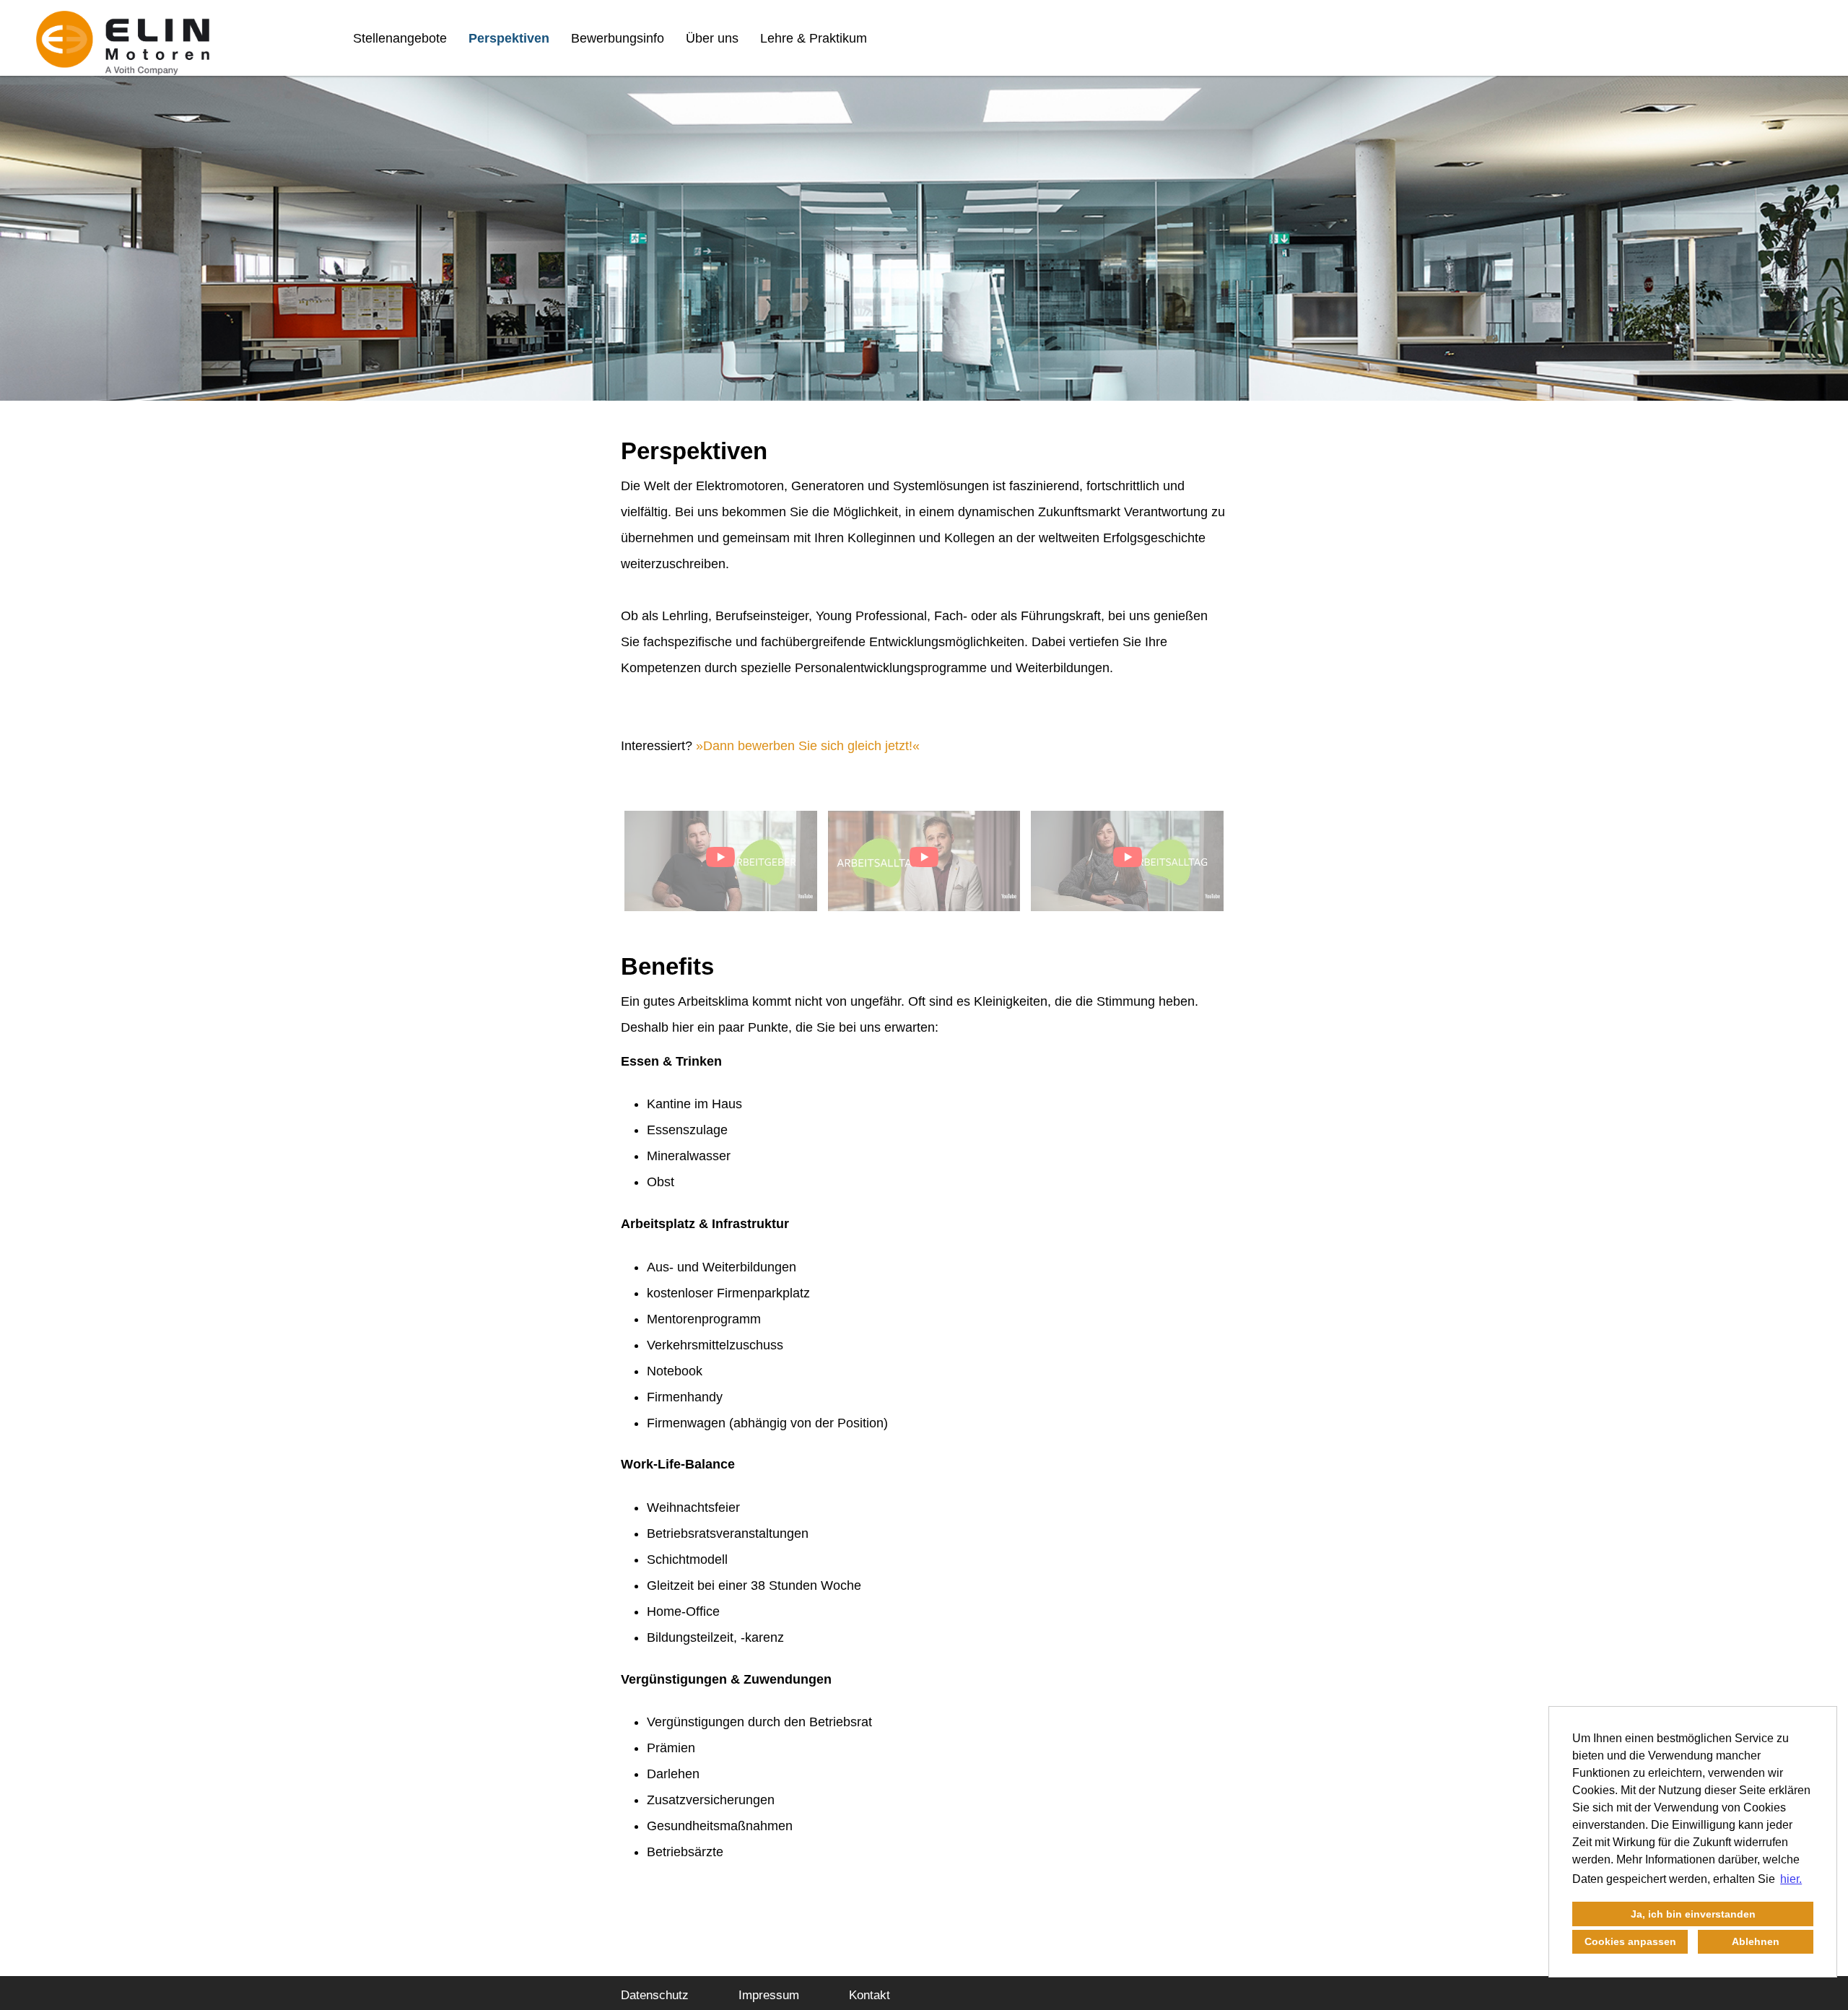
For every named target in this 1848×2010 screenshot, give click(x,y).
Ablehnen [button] (1756, 1941)
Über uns (712, 38)
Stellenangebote (400, 38)
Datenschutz (655, 1995)
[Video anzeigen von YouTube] (721, 861)
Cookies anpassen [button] (1630, 1941)
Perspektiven (509, 38)
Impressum (769, 1995)
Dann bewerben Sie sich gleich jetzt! (808, 746)
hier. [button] (1791, 1879)
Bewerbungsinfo (618, 38)
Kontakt (869, 1995)
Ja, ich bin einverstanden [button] (1693, 1914)
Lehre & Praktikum (814, 38)
